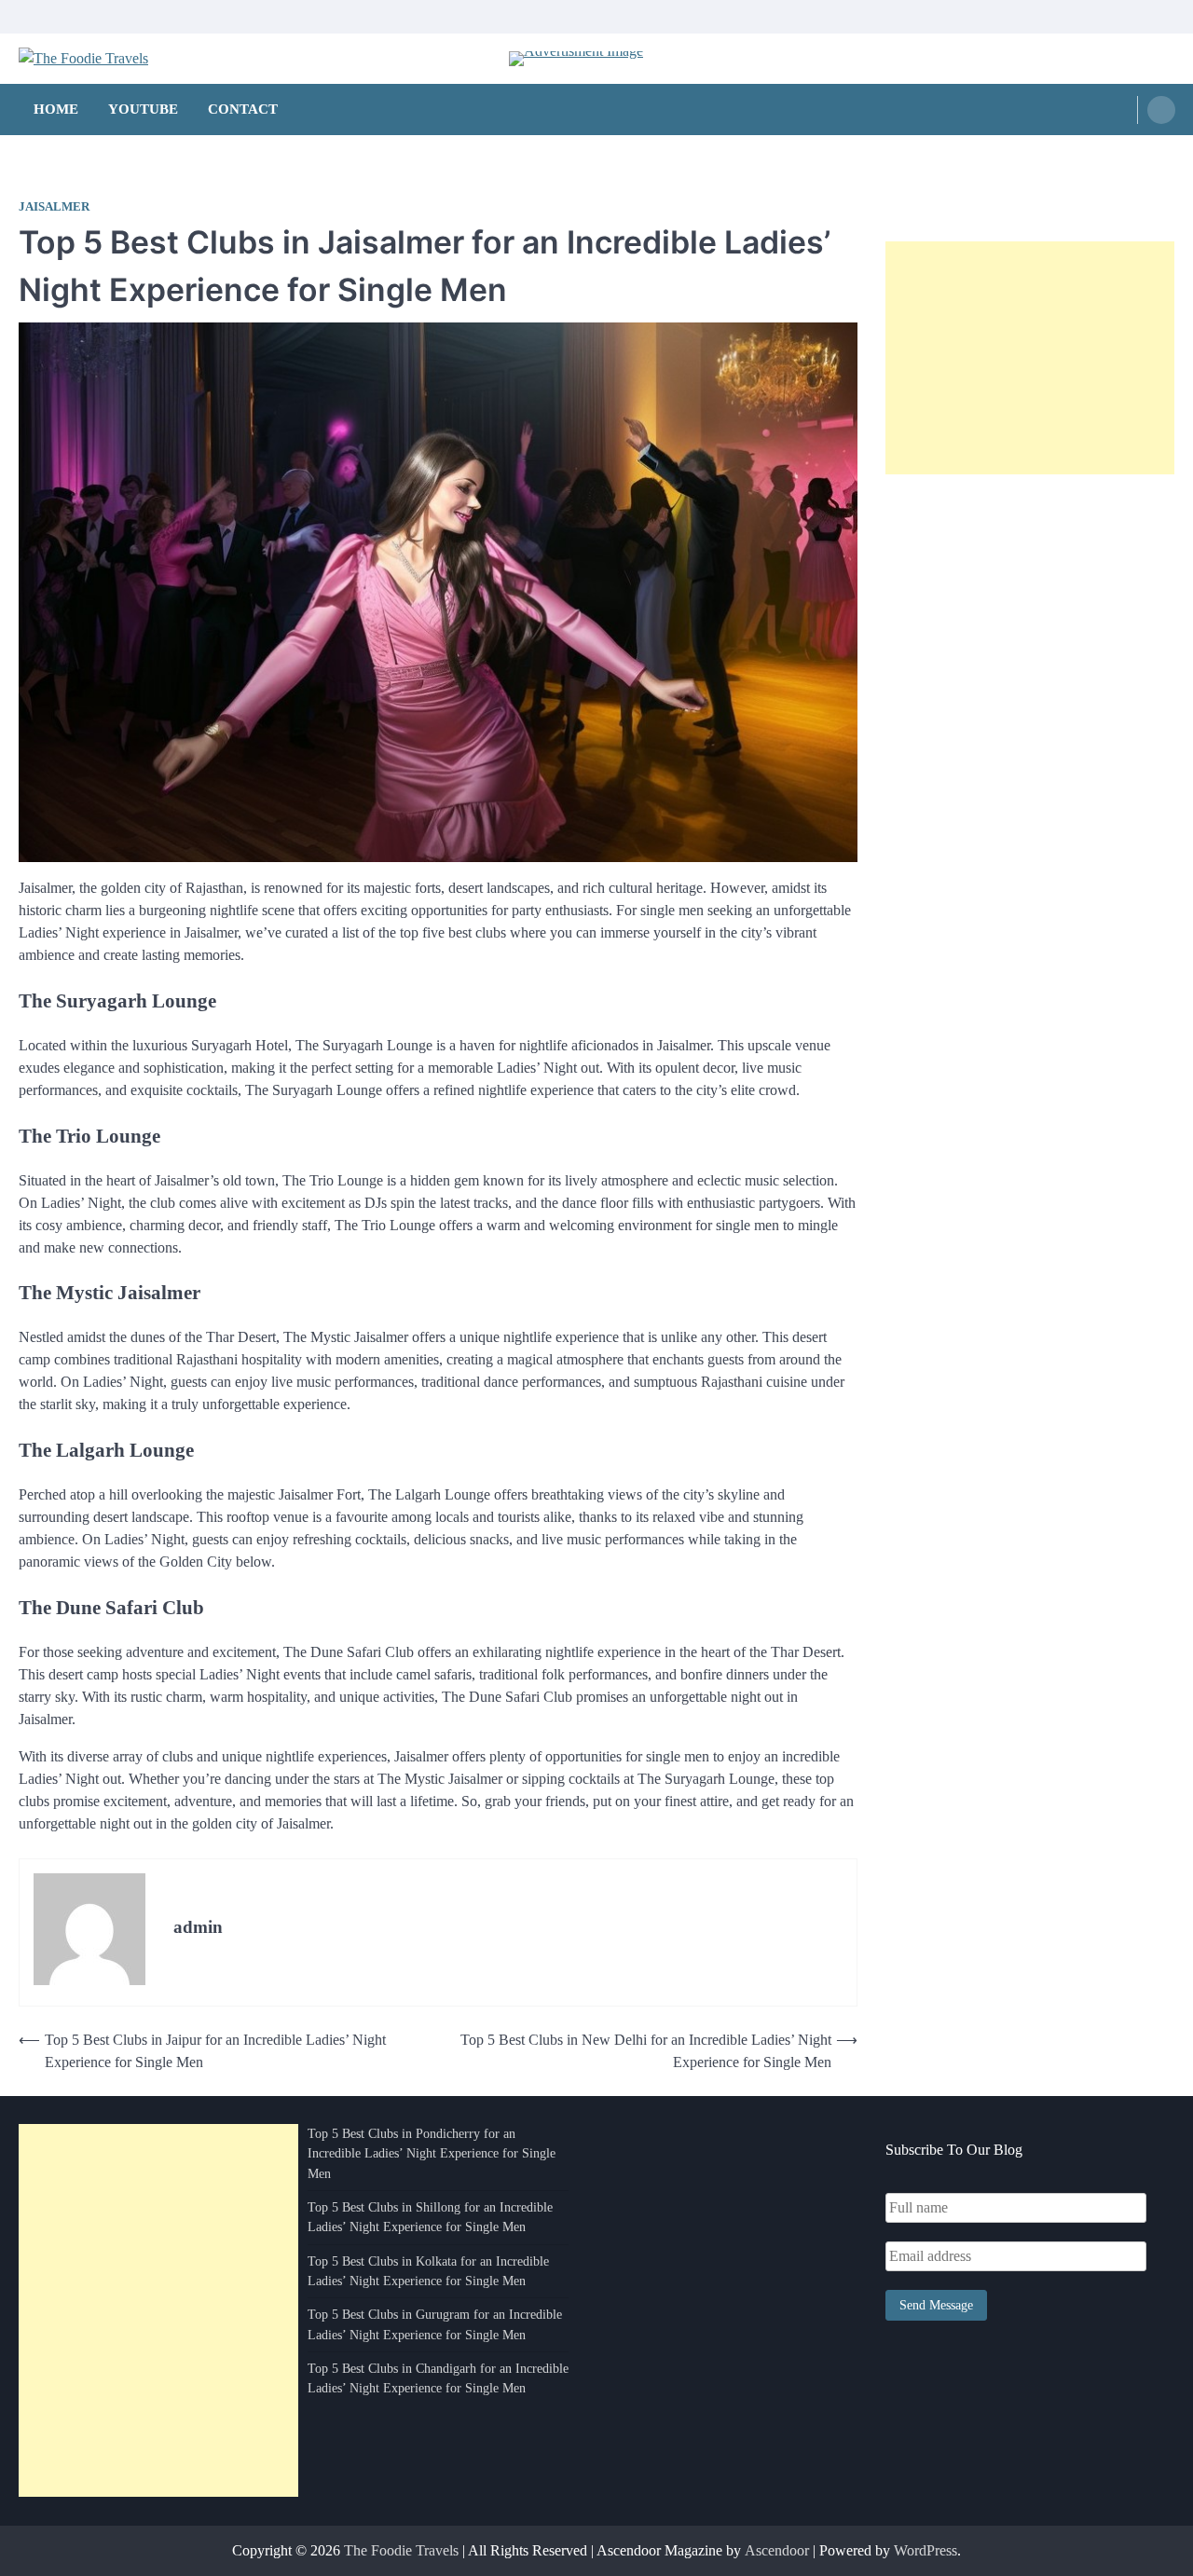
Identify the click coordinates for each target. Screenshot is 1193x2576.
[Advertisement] (1030, 358)
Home (56, 109)
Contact (243, 109)
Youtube (143, 109)
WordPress (926, 2550)
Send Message (936, 2305)
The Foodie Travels (401, 2550)
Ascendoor (777, 2550)
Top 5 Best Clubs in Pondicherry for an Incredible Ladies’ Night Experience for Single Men (432, 2153)
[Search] (1161, 110)
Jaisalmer (54, 207)
